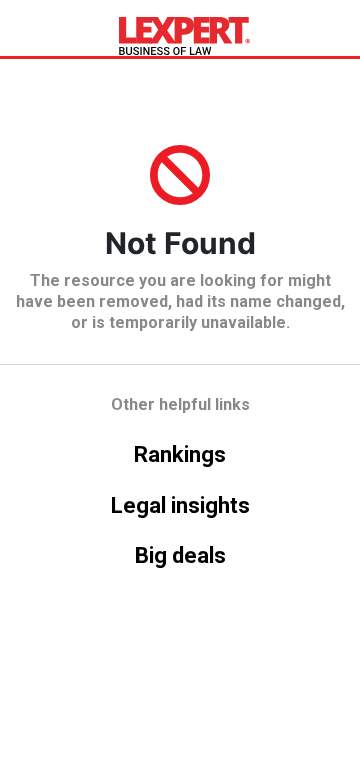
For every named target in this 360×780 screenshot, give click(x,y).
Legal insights (180, 505)
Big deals (180, 555)
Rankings (180, 454)
